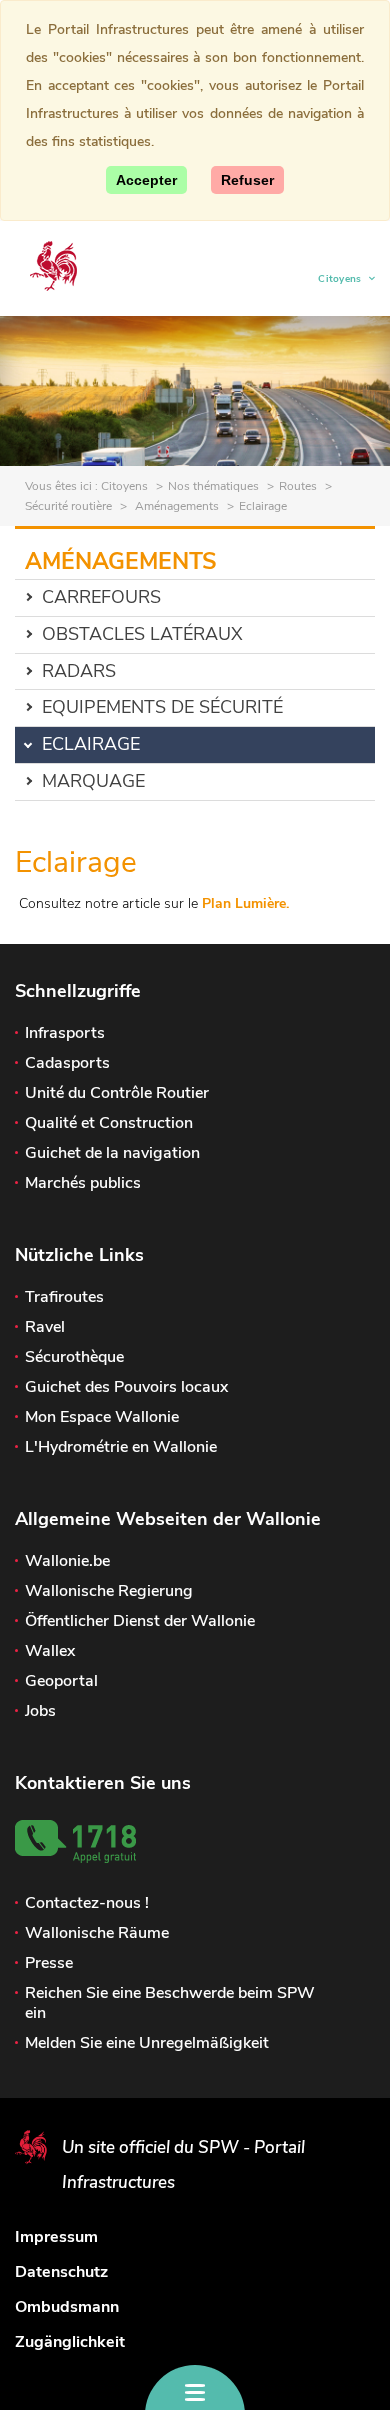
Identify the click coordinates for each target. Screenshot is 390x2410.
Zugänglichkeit (70, 2342)
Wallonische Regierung (109, 1591)
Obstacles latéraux (142, 634)
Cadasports (67, 1063)
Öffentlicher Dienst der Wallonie (140, 1621)
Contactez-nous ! (87, 1903)
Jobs (40, 1711)
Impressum (56, 2237)
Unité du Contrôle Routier (117, 1093)
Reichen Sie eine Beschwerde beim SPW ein (170, 2003)
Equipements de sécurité (162, 707)
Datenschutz (61, 2272)
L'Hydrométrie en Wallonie (121, 1447)
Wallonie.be (67, 1561)
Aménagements (175, 506)
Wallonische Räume (97, 1933)
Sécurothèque (74, 1357)
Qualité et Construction (109, 1123)
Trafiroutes (64, 1297)
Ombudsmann (67, 2307)
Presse (49, 1963)
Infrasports (65, 1033)
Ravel (45, 1327)
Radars (79, 671)
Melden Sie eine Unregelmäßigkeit (147, 2043)
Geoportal (61, 1681)
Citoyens (340, 281)
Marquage (93, 781)
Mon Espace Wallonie (102, 1417)
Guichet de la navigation (112, 1153)
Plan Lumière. (245, 903)
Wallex (50, 1651)
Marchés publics (83, 1183)
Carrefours (101, 597)
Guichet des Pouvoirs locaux (126, 1387)
